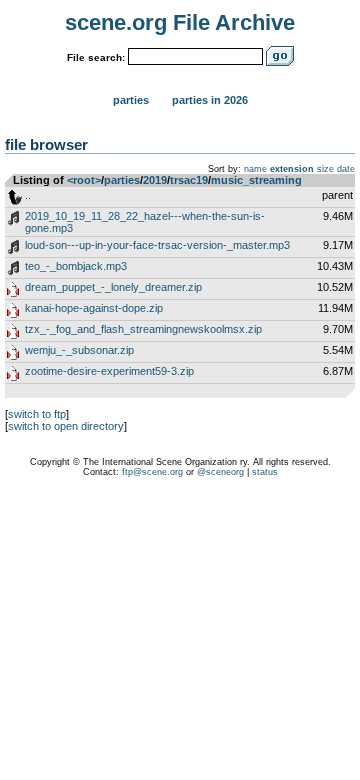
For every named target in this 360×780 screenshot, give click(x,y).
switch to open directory (66, 426)
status (265, 472)
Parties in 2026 (210, 100)
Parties (131, 100)
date (346, 169)
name (255, 169)
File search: (96, 57)
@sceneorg (220, 472)
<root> (84, 180)
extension (292, 169)
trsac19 (189, 180)
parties (122, 180)
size (325, 169)
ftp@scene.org (152, 472)
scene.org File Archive (180, 22)
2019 (155, 180)
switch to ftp (37, 414)
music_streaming (256, 180)
